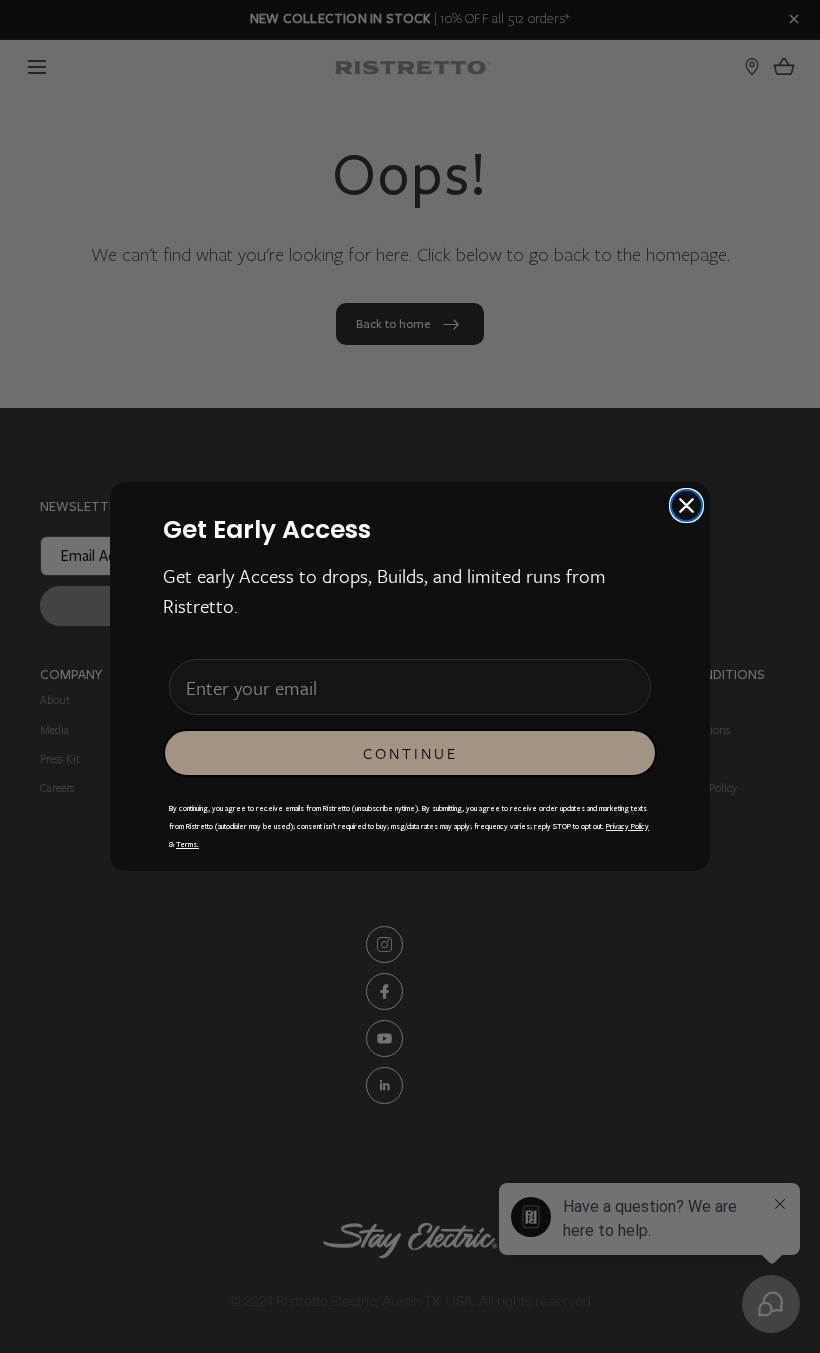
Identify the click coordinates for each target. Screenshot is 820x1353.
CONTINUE (410, 753)
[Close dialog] (686, 505)
